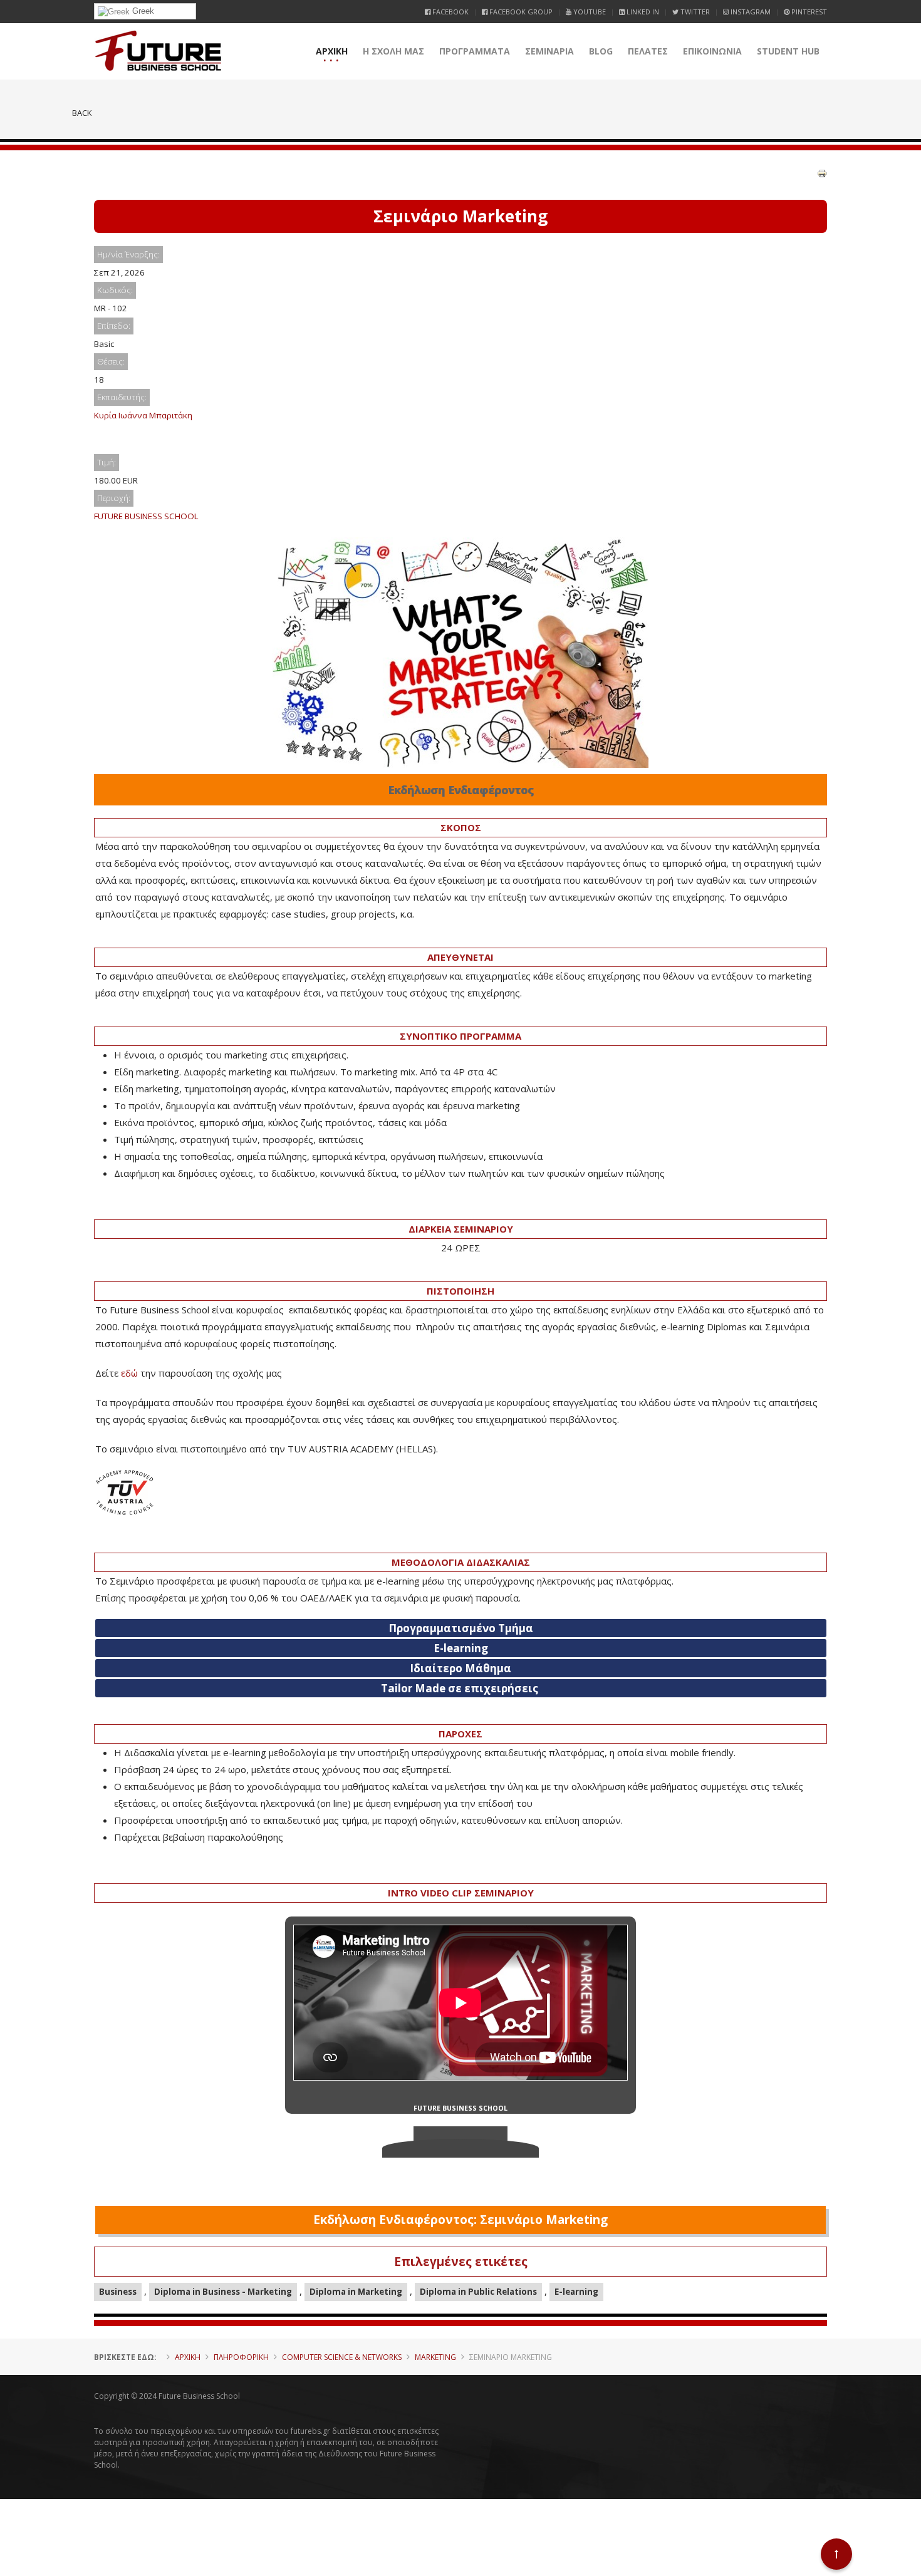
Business (118, 2292)
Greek (142, 11)
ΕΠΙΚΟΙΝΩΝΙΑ (712, 51)
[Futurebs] (158, 51)
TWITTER (694, 12)
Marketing (435, 2357)
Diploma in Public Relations (478, 2292)
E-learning (576, 2292)
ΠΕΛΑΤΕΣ (648, 51)
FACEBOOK (450, 12)
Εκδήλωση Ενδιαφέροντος (461, 790)
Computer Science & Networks (342, 2357)
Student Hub (788, 51)
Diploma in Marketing (356, 2292)
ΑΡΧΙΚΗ (332, 51)
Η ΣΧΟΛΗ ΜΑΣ (393, 51)
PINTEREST (808, 12)
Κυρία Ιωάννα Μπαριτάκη (143, 415)
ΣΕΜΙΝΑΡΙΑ (549, 51)
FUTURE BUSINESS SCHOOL (146, 516)
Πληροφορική (241, 2357)
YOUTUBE (589, 12)
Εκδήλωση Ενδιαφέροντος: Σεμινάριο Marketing (460, 2220)
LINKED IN (642, 12)
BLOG (601, 51)
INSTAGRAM (750, 12)
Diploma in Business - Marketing (223, 2292)
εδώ (129, 1373)
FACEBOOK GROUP (520, 12)
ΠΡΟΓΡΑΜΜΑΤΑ (475, 51)
